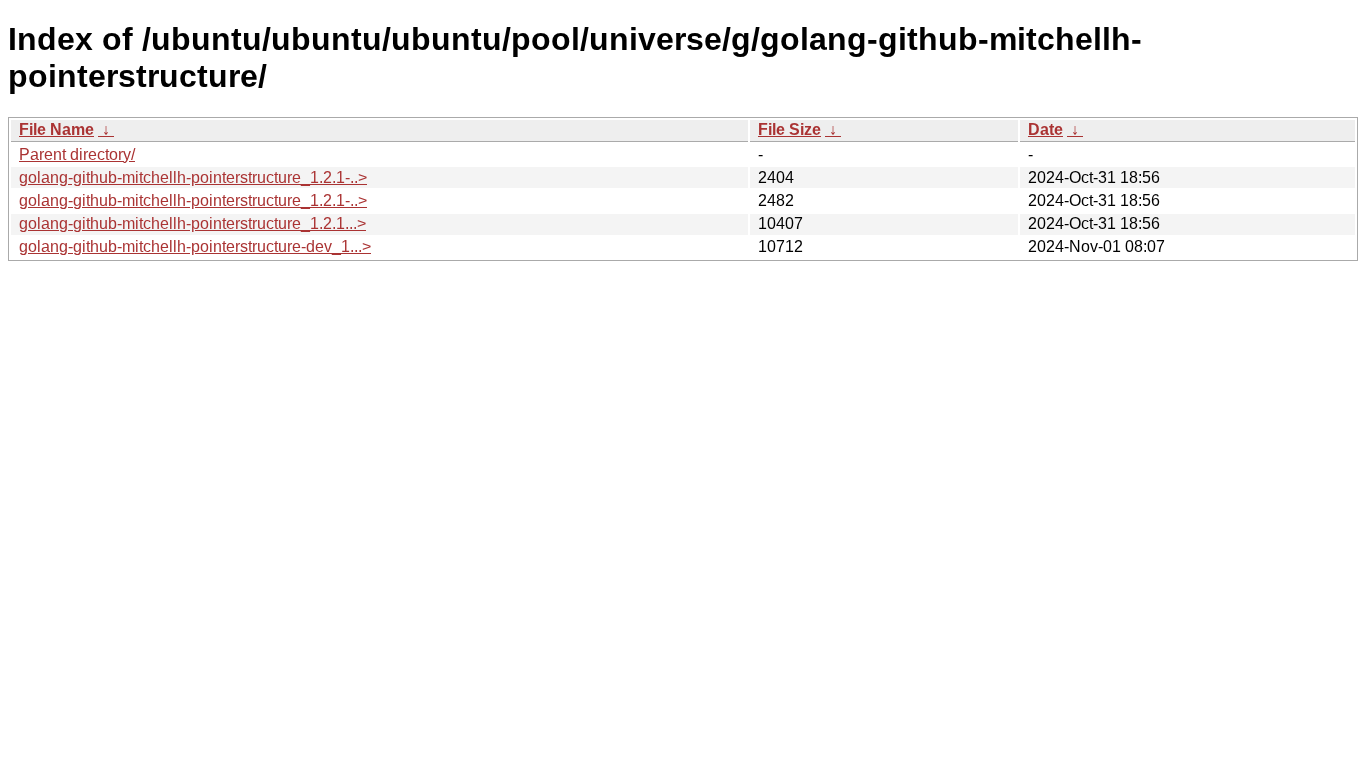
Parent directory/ (77, 154)
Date (1045, 129)
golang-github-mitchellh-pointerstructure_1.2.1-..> (193, 177)
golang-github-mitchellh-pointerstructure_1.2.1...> (192, 223)
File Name (56, 129)
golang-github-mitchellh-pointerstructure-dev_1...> (195, 246)
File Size (789, 129)
